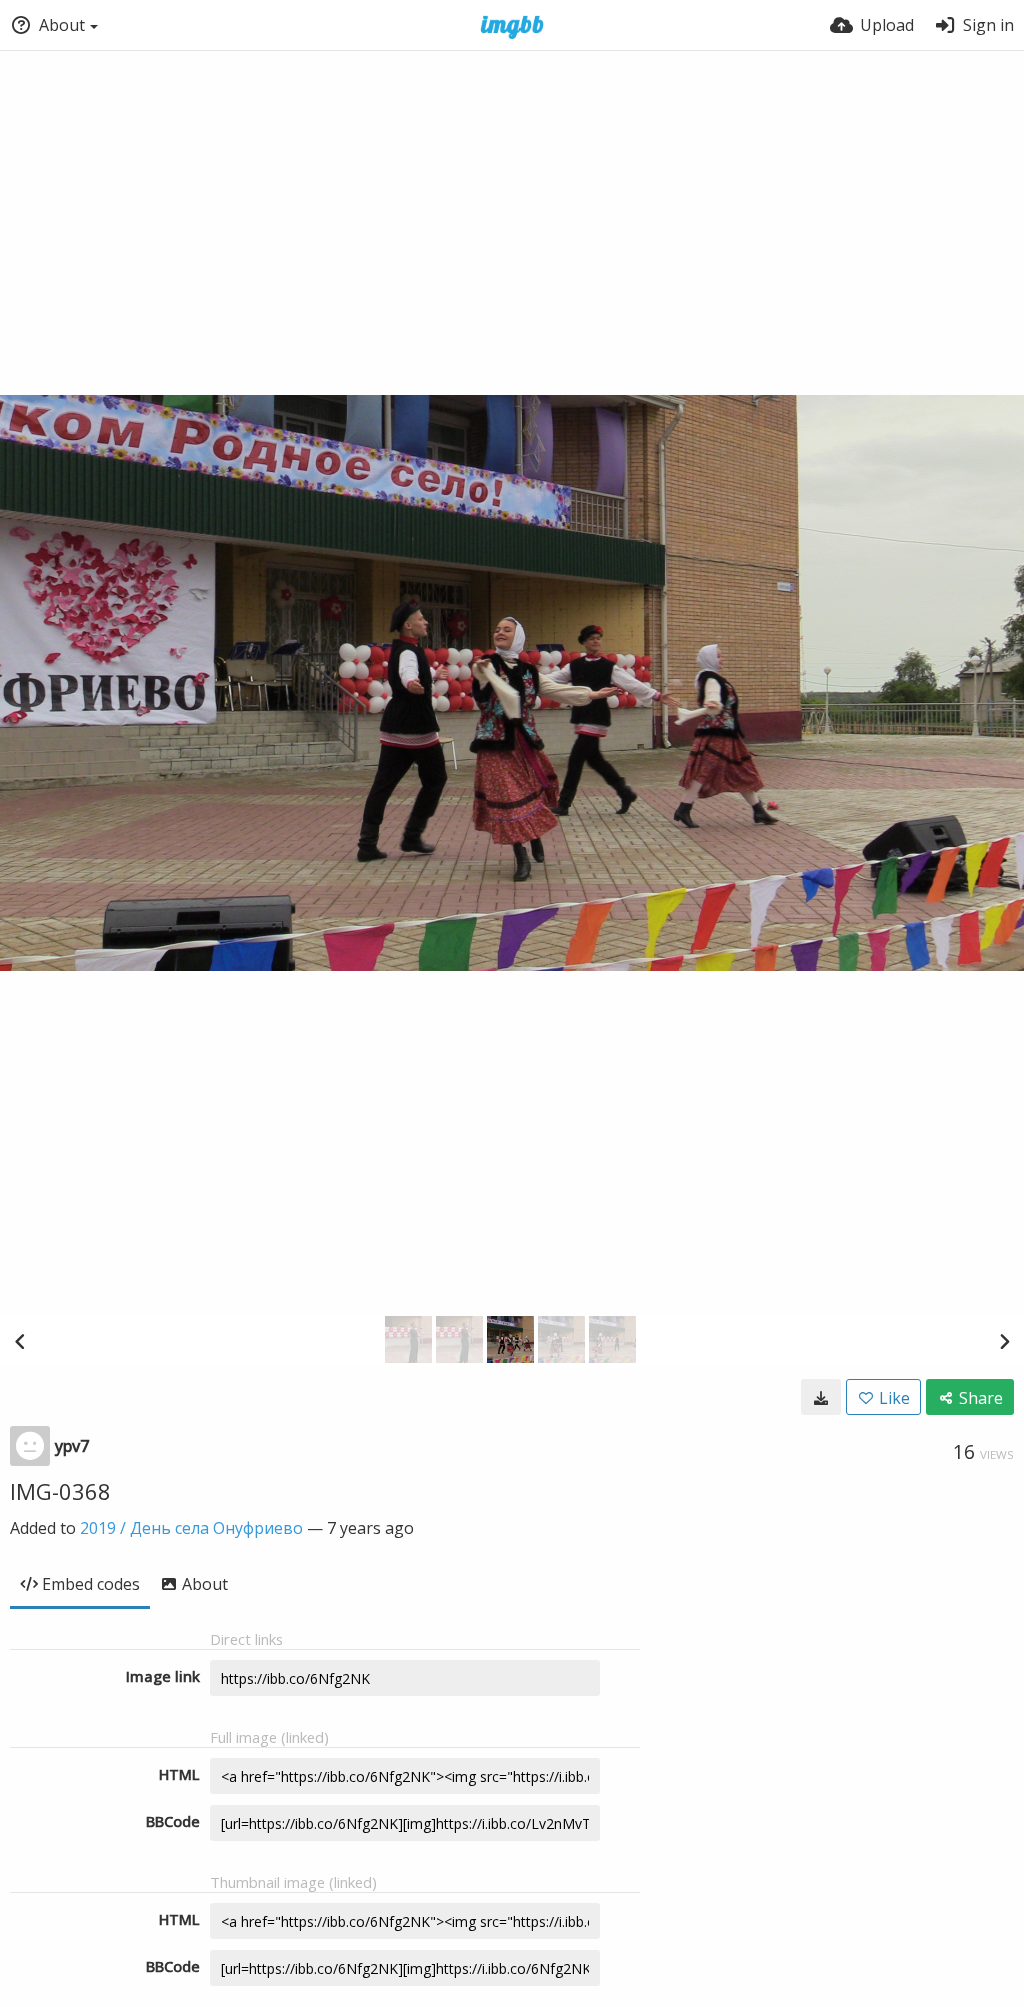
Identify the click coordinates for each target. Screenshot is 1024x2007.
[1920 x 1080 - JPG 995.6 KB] (821, 1397)
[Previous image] (20, 1341)
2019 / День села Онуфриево (191, 1528)
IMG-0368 (60, 1491)
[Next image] (1004, 1341)
